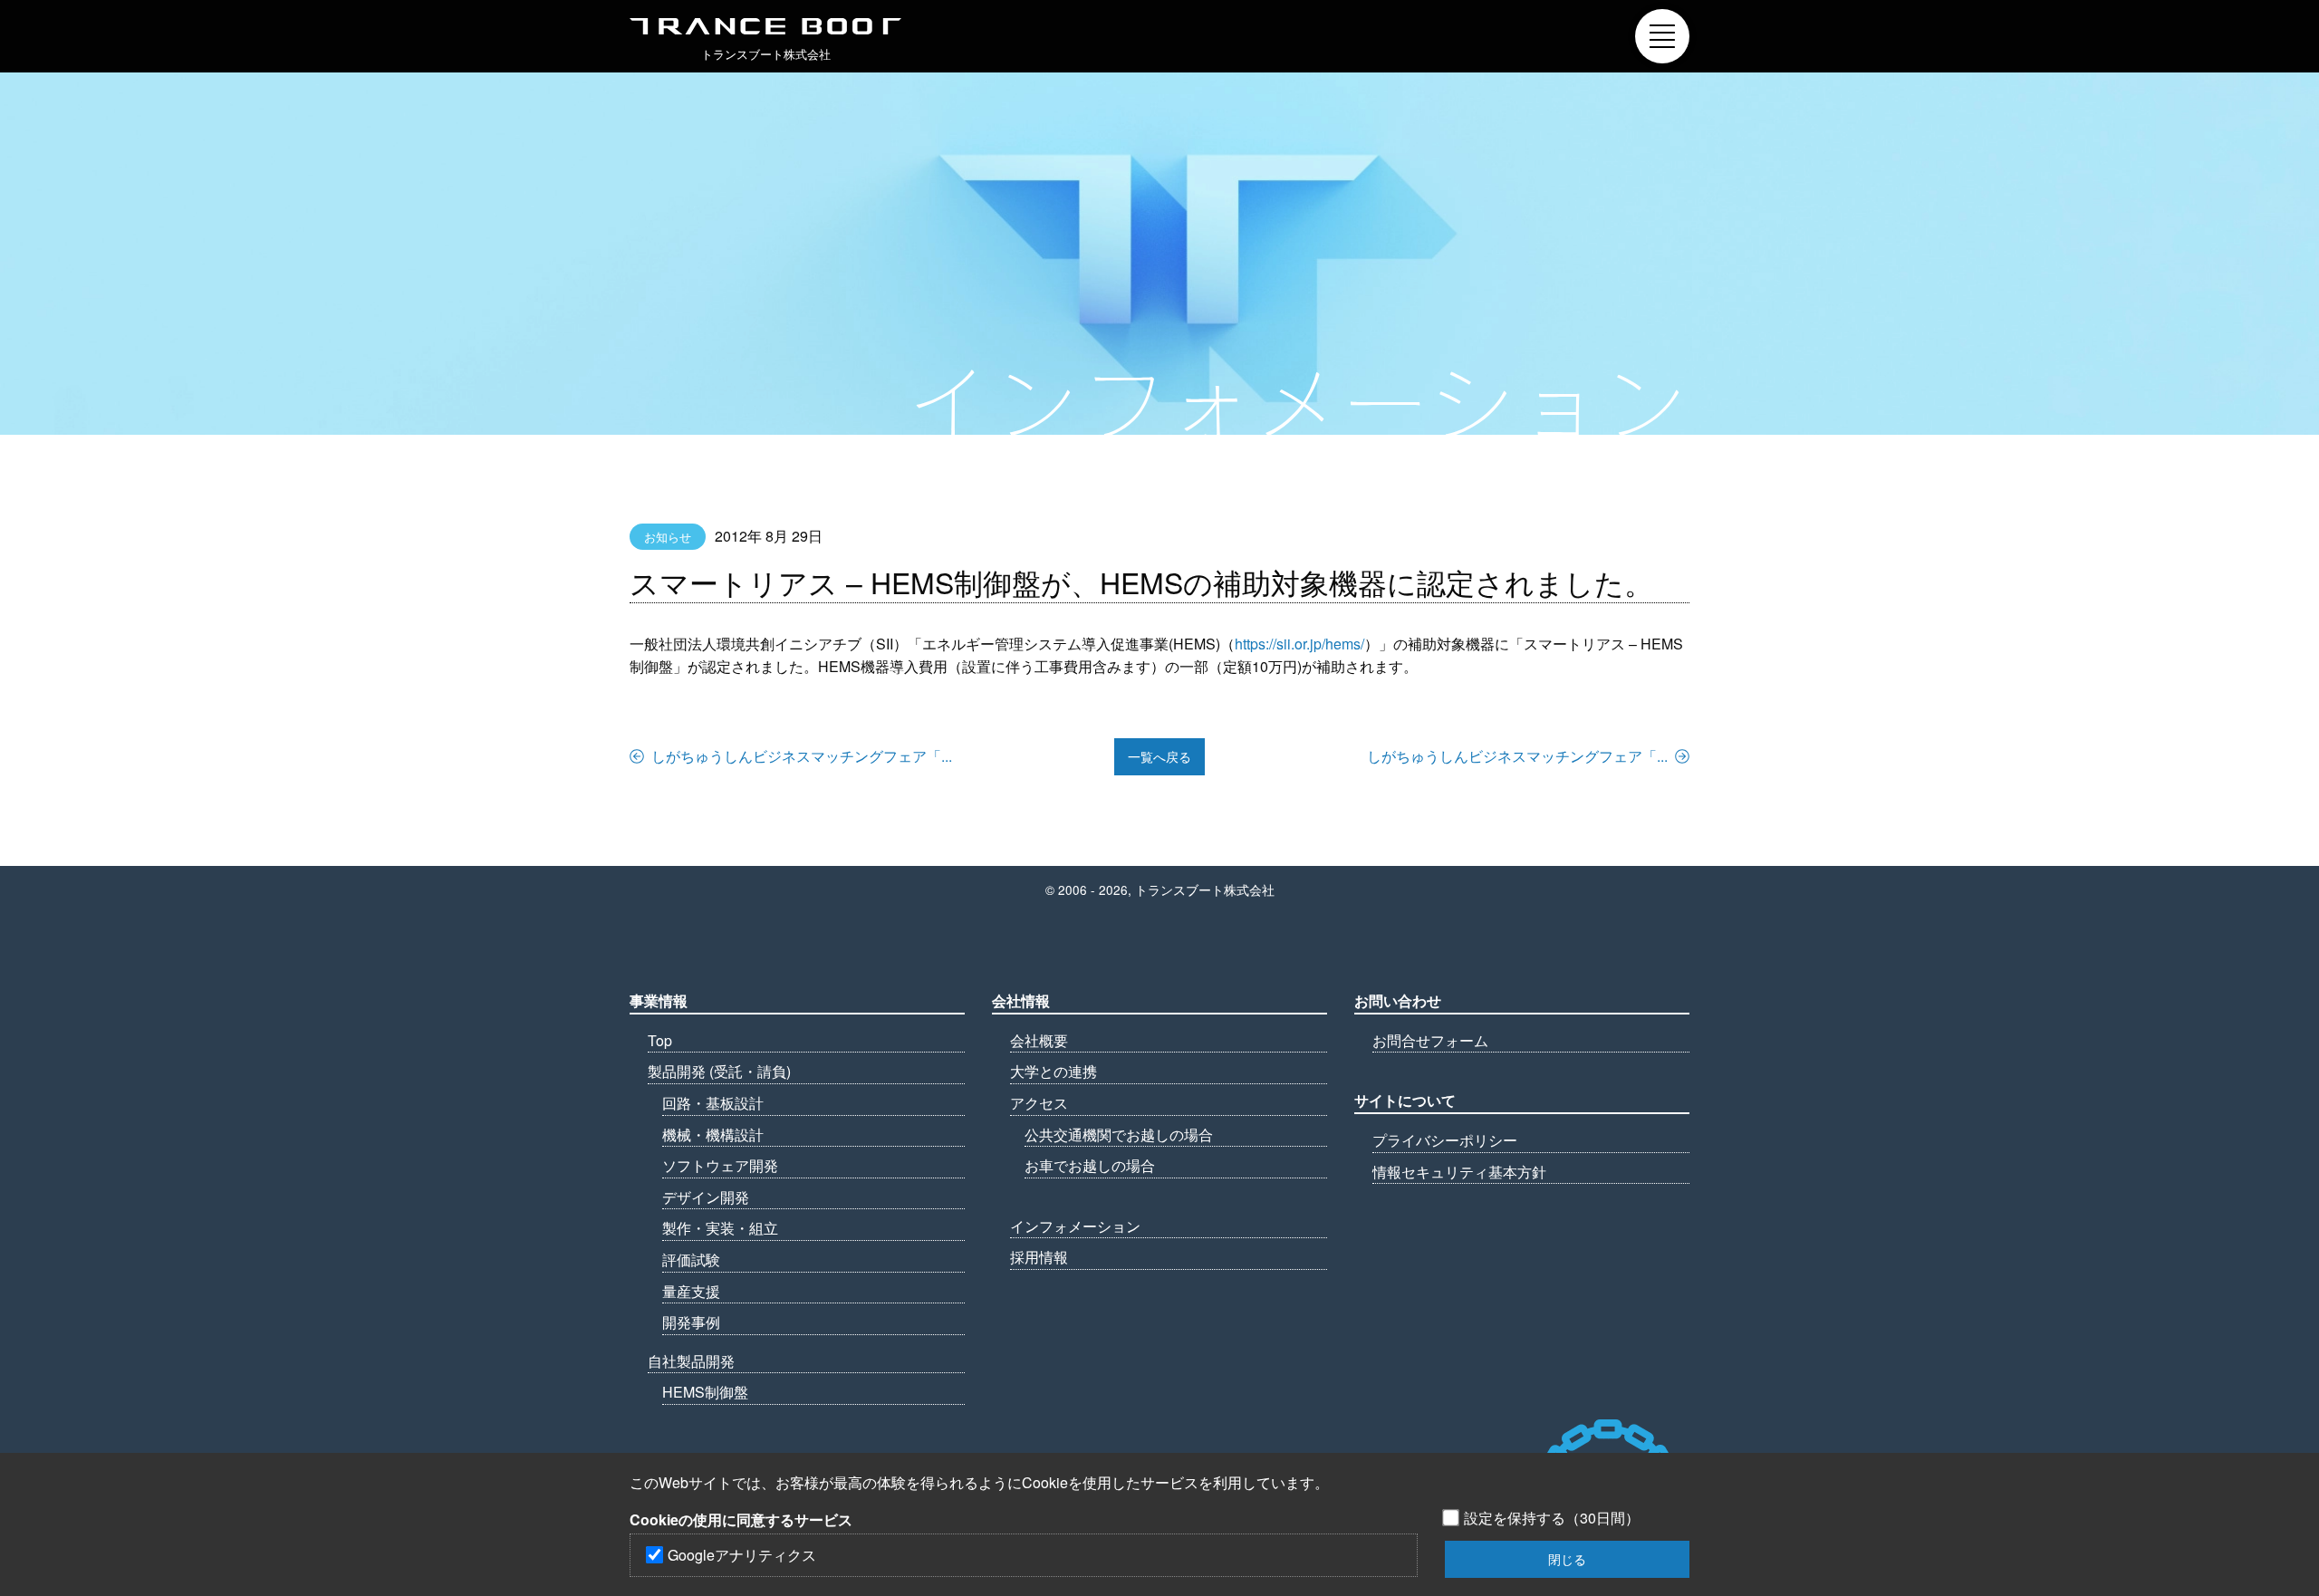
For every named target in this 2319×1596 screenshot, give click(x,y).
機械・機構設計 (713, 1135)
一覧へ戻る (1159, 756)
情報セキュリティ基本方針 (1459, 1172)
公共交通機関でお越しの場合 (1119, 1135)
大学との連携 (1054, 1071)
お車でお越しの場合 (1090, 1165)
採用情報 (1039, 1257)
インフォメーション (1075, 1226)
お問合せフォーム (1430, 1040)
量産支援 (691, 1291)
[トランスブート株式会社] (765, 26)
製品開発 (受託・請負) (719, 1071)
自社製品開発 (691, 1361)
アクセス (1039, 1103)
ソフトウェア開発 (720, 1165)
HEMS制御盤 (705, 1392)
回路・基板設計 (713, 1103)
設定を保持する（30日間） (1552, 1518)
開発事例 (691, 1322)
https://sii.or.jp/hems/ (1299, 644)
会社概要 (1039, 1040)
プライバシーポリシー (1445, 1140)
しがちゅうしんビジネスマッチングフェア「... (802, 756)
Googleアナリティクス (742, 1555)
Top (660, 1040)
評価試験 (691, 1259)
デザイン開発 (706, 1197)
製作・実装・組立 (720, 1228)
